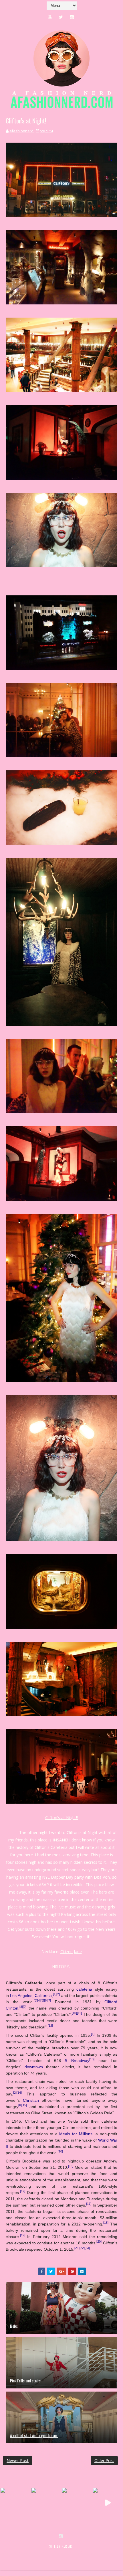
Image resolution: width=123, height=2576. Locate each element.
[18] (106, 2223)
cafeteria (84, 1989)
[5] (42, 2001)
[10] (74, 2013)
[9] (25, 2007)
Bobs (14, 2326)
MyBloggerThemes (96, 2552)
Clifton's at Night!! (61, 1818)
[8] (21, 2007)
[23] (87, 2248)
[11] (79, 2013)
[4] (39, 2001)
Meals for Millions (76, 2134)
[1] (55, 1994)
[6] (46, 2001)
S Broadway (77, 2061)
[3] (35, 2001)
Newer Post (18, 2460)
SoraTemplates (37, 2552)
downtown (34, 2067)
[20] (99, 2242)
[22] (82, 2248)
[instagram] (72, 17)
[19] (23, 2235)
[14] (19, 2093)
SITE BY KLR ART (62, 2546)
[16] (71, 2166)
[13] (92, 2059)
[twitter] (61, 17)
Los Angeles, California (31, 1996)
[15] (24, 2105)
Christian (31, 2100)
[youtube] (50, 17)
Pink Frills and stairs (25, 2381)
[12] (50, 2026)
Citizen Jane (71, 1952)
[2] (58, 1994)
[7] (49, 2001)
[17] (23, 2191)
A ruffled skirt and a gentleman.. (34, 2435)
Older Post (104, 2460)
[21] (77, 2248)
